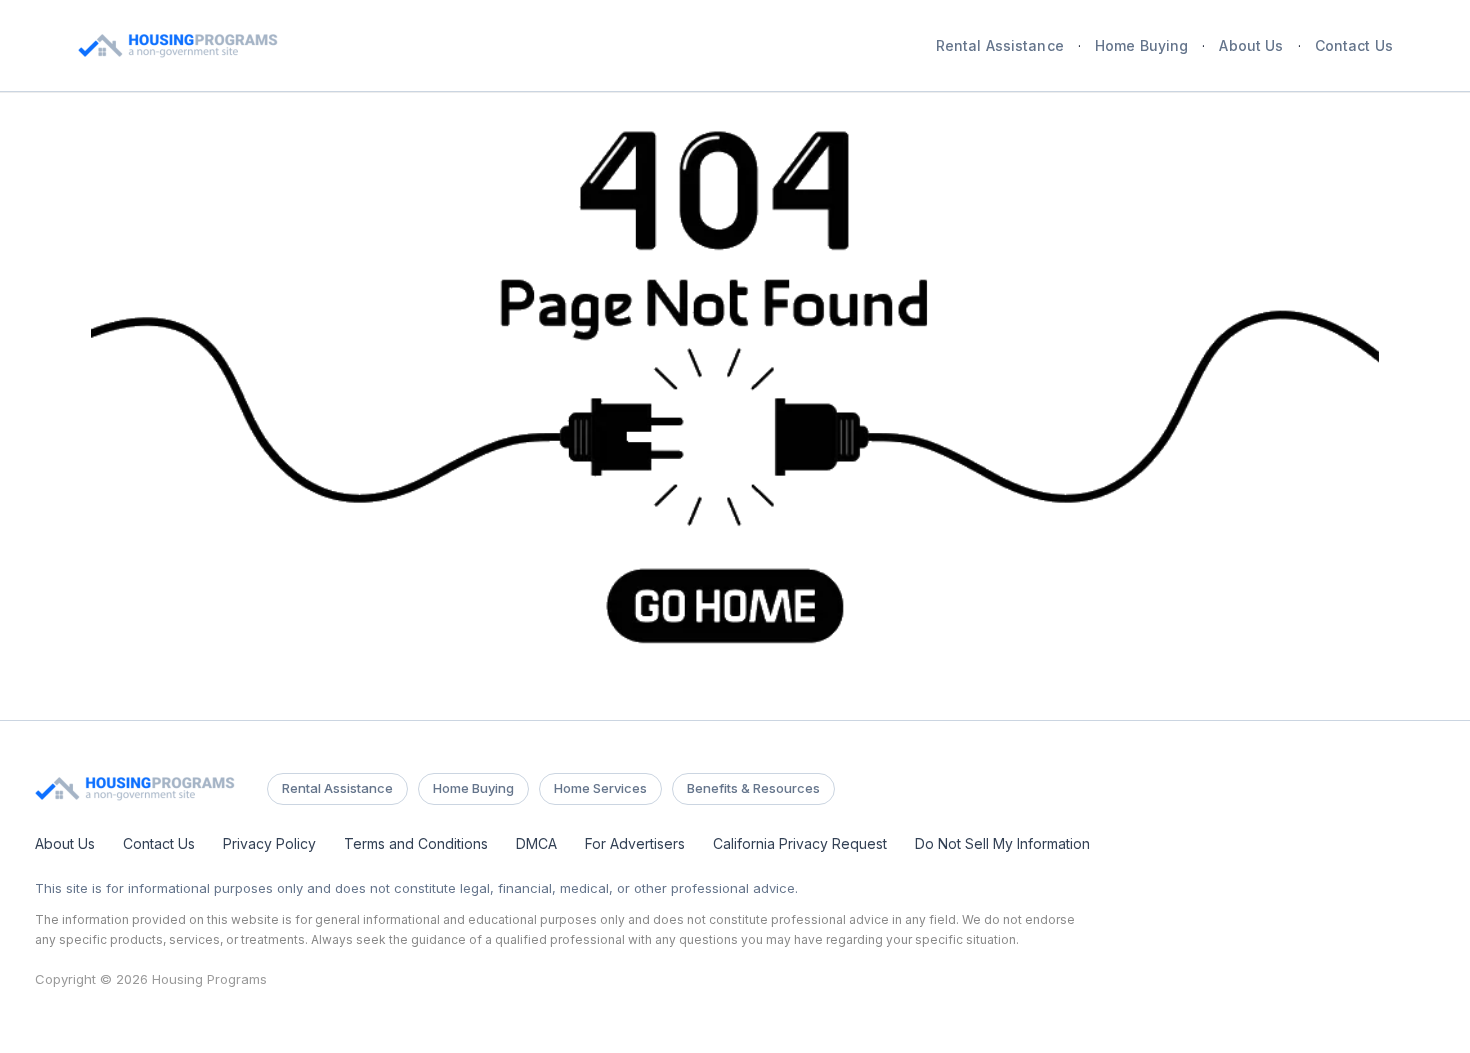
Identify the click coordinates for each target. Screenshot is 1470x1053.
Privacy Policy (269, 843)
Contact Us (1354, 46)
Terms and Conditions (416, 843)
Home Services (600, 788)
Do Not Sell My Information (1002, 843)
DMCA (536, 843)
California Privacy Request (800, 843)
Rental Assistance (1000, 46)
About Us (1251, 46)
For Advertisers (635, 843)
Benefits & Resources (753, 788)
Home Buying (1142, 46)
